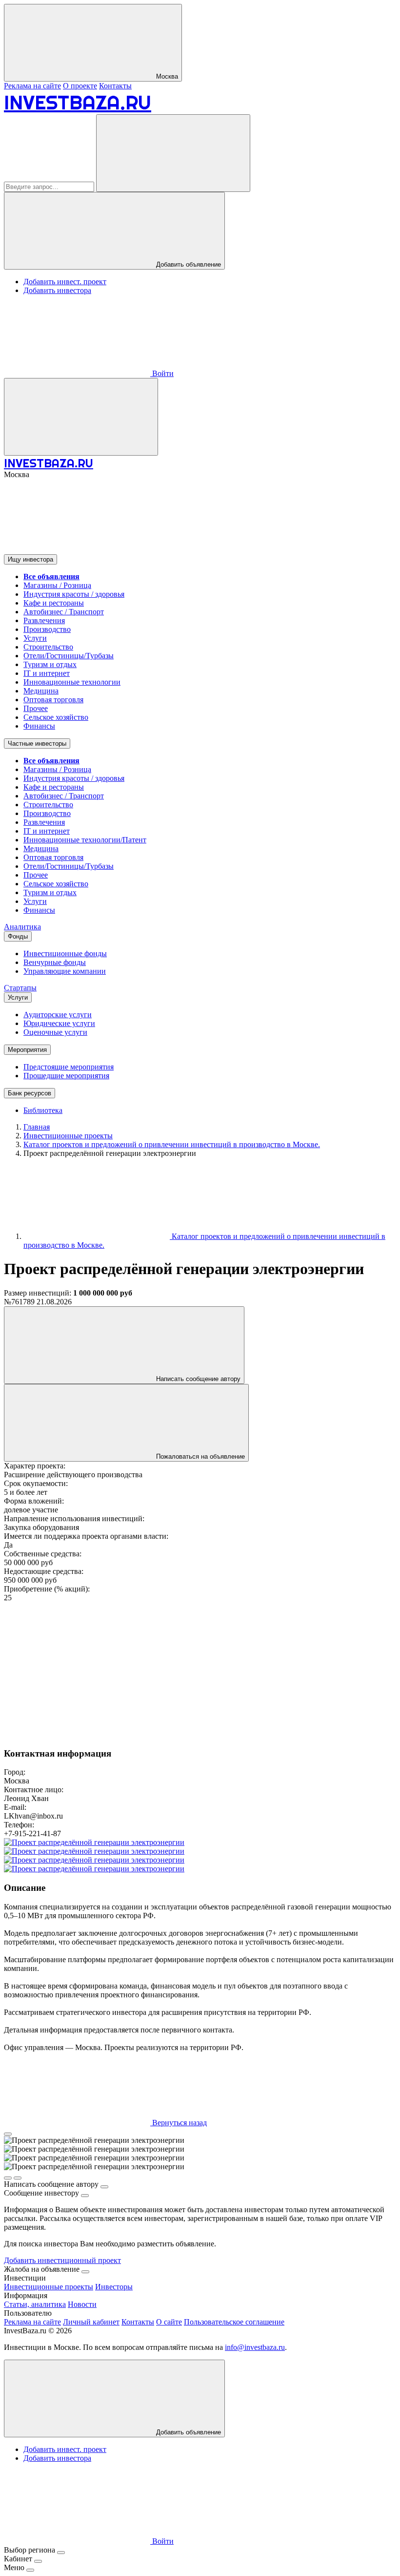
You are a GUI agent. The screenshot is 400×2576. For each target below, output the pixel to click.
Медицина (41, 691)
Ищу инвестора (30, 559)
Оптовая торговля (53, 700)
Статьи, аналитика (35, 2304)
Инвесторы (114, 2287)
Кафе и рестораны (54, 603)
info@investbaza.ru (255, 2347)
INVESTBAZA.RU (78, 102)
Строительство (48, 647)
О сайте (169, 2322)
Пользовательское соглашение (234, 2322)
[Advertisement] (200, 1671)
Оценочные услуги (55, 1032)
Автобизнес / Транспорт (64, 612)
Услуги (35, 638)
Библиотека (43, 1110)
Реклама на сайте (32, 86)
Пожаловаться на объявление (200, 1456)
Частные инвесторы (37, 743)
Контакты (115, 86)
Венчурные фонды (55, 962)
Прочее (36, 708)
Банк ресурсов (30, 1093)
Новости (82, 2304)
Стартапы (20, 988)
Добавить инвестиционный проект (62, 2260)
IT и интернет (47, 673)
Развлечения (44, 620)
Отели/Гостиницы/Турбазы (69, 656)
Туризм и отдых (50, 664)
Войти (162, 373)
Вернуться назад (179, 2123)
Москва (166, 76)
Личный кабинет (91, 2322)
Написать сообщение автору (197, 1379)
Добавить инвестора (57, 290)
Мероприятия (27, 1050)
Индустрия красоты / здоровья (74, 594)
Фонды (18, 936)
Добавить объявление (188, 264)
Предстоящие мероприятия (69, 1067)
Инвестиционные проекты (49, 2287)
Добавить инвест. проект (65, 282)
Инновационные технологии (72, 682)
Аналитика (22, 927)
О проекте (80, 86)
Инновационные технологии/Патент (85, 840)
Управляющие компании (65, 971)
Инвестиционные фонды (65, 953)
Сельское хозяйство (56, 717)
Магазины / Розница (57, 585)
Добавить (188, 2432)
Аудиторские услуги (58, 1015)
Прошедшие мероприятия (66, 1076)
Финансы (39, 726)
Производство (47, 629)
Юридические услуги (59, 1023)
